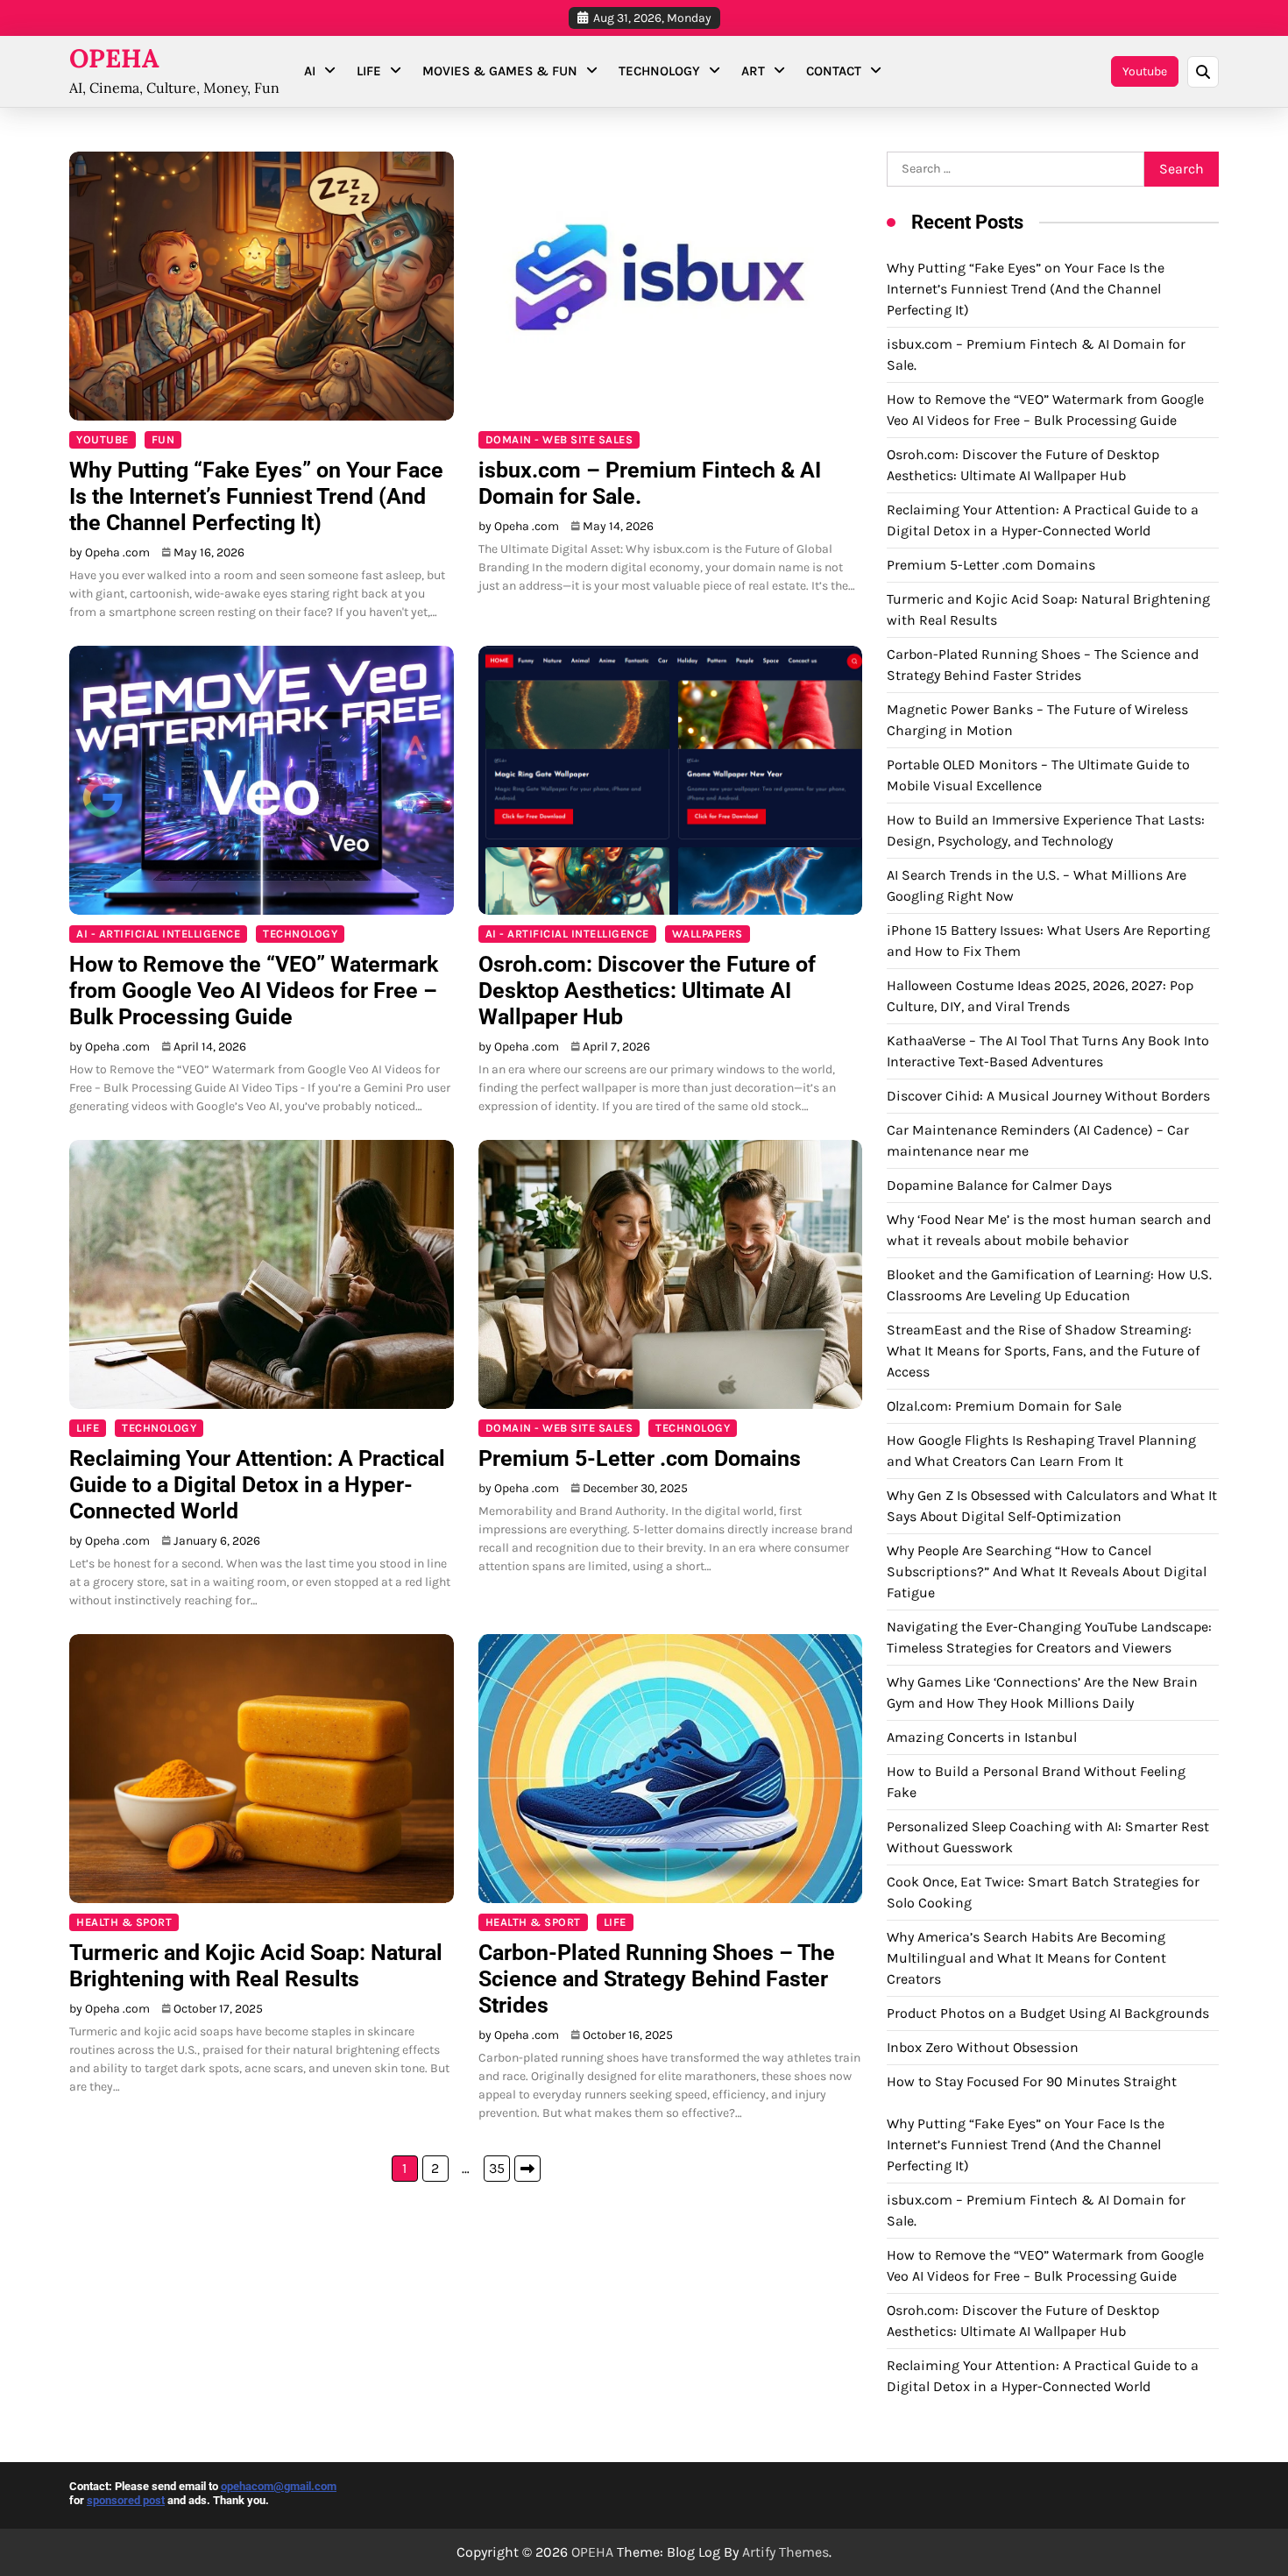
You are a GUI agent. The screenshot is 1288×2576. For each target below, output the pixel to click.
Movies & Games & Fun (500, 71)
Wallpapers (708, 934)
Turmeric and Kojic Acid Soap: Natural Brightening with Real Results (256, 1966)
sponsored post (126, 2500)
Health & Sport (124, 1922)
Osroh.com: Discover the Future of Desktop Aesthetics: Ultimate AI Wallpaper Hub (647, 991)
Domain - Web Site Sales (559, 439)
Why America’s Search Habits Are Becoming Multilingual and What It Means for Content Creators (1026, 1958)
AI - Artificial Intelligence (158, 934)
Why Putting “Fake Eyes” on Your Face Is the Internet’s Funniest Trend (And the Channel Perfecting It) (256, 496)
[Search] (1203, 72)
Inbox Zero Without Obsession (983, 2047)
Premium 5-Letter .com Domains (640, 1458)
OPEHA (114, 58)
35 (497, 2168)
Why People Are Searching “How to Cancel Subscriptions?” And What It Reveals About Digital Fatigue (1047, 1571)
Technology (659, 71)
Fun (163, 439)
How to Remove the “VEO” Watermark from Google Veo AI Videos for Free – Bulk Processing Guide (254, 991)
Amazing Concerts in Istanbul (982, 1737)
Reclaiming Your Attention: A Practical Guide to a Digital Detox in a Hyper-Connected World (257, 1485)
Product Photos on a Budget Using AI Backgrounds (1048, 2013)
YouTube (103, 439)
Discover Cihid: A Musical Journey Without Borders (1048, 1096)
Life (369, 71)
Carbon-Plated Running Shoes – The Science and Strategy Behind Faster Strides (657, 1979)
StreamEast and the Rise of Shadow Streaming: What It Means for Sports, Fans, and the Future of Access (1043, 1351)
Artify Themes (786, 2552)
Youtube (1145, 71)
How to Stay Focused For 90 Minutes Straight (1032, 2081)
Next (527, 2169)
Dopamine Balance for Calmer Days (999, 1185)
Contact (834, 71)
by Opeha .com (110, 552)
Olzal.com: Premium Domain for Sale (1004, 1406)
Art (753, 71)
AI (310, 71)
